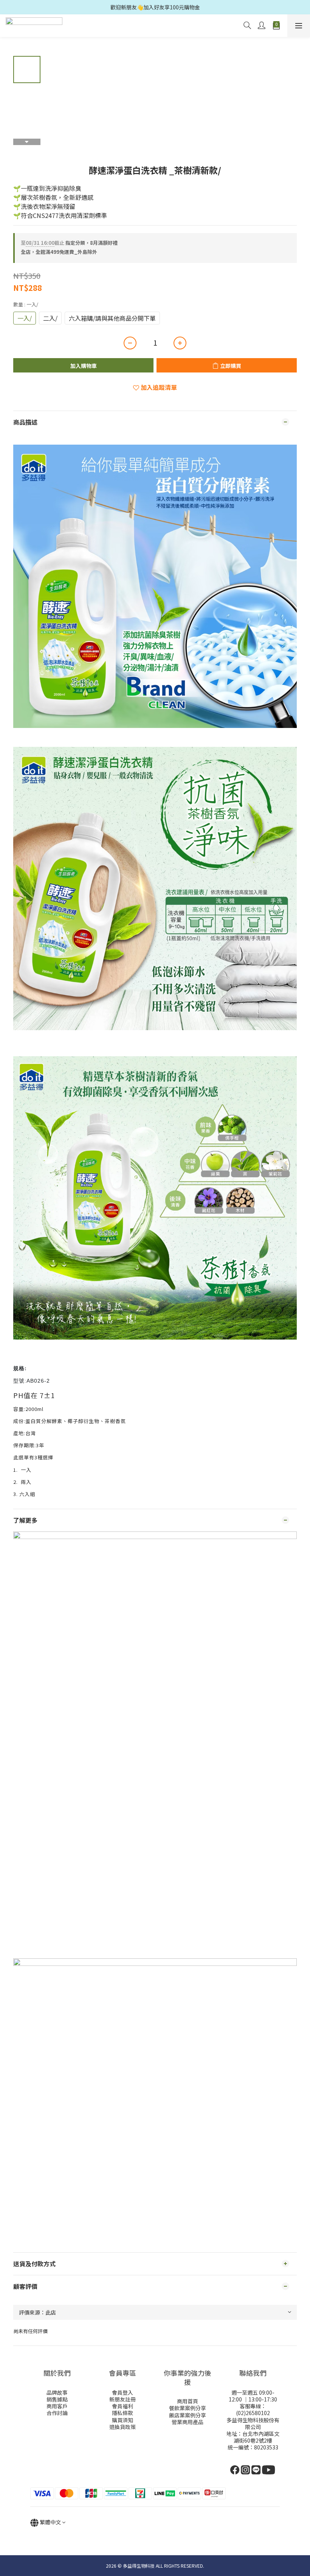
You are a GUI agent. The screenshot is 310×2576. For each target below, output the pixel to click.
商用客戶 (57, 2406)
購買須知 (122, 2420)
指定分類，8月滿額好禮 (69, 243)
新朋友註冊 (122, 2399)
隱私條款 (122, 2413)
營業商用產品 (188, 2422)
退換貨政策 (122, 2427)
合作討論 (57, 2413)
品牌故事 (57, 2392)
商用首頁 (188, 2401)
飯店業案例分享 (188, 2415)
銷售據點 (57, 2399)
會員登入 (122, 2392)
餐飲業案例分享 (188, 2408)
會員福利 (122, 2406)
